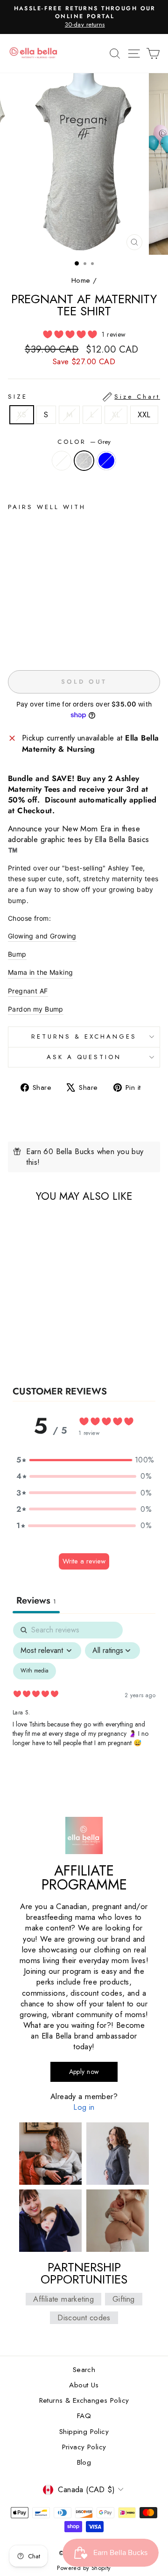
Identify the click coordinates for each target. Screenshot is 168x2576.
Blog (84, 2462)
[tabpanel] (84, 1702)
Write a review (84, 1561)
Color (84, 442)
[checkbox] (35, 1671)
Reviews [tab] (36, 1601)
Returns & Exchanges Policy (84, 2400)
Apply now (84, 2072)
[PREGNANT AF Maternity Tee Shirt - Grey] (24, 642)
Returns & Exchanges (84, 1037)
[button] (84, 1460)
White (62, 461)
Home (81, 280)
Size (84, 397)
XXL (144, 415)
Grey (84, 461)
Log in (84, 2107)
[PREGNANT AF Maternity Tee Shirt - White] (13, 642)
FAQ (84, 2416)
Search (84, 2370)
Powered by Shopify (84, 2568)
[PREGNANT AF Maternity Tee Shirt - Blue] (35, 642)
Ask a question (84, 1057)
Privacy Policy (84, 2447)
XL (116, 415)
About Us (84, 2385)
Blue (106, 461)
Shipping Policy (84, 2432)
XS (22, 415)
